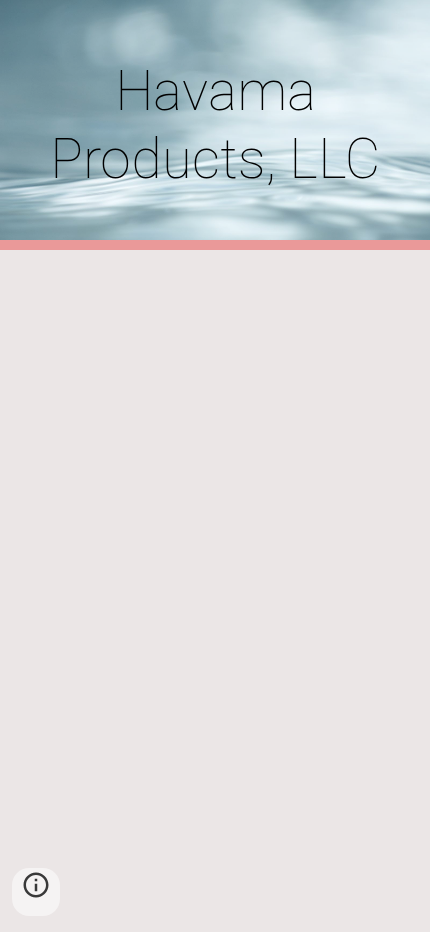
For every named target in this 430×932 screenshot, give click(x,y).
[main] (215, 125)
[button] (36, 892)
